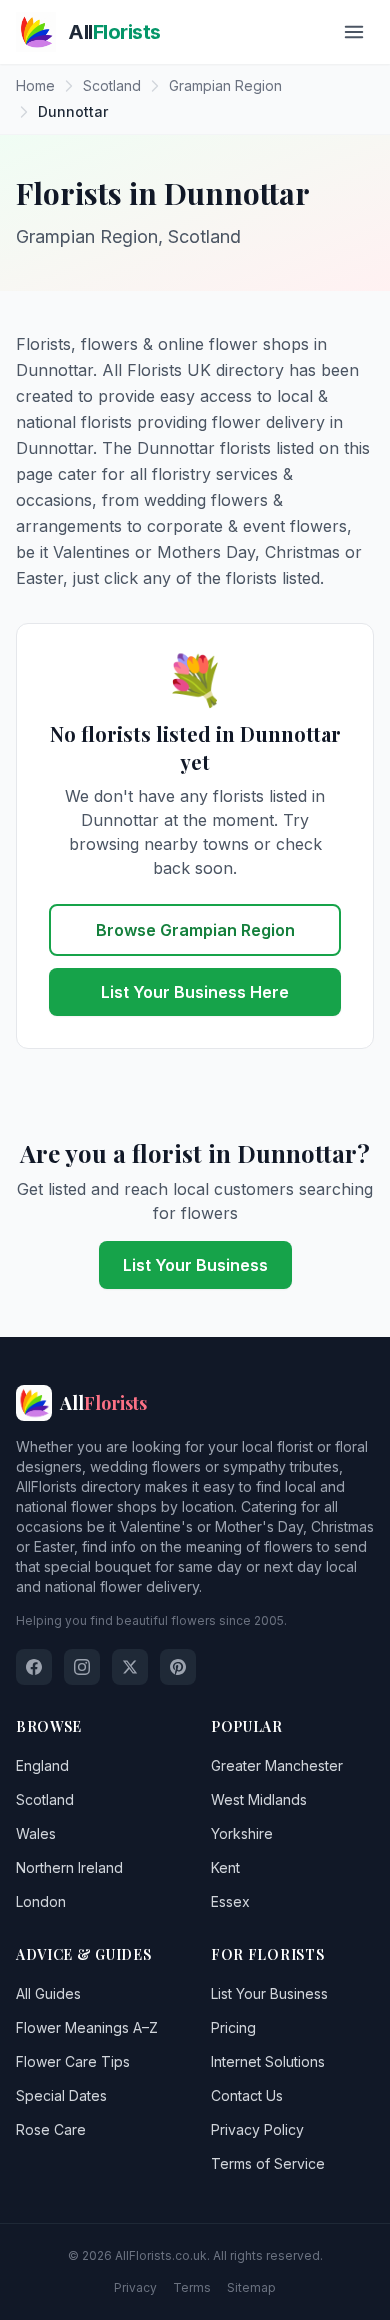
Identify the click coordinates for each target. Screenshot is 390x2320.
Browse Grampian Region (195, 930)
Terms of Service (268, 2163)
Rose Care (51, 2129)
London (41, 1901)
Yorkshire (242, 1833)
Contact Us (247, 2095)
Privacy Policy (257, 2129)
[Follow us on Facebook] (34, 1667)
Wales (36, 1833)
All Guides (48, 1993)
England (42, 1765)
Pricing (233, 2027)
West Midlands (259, 1799)
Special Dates (61, 2095)
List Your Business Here (195, 992)
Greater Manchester (277, 1765)
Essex (230, 1901)
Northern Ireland (69, 1867)
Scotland (45, 1799)
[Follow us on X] (130, 1667)
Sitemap (251, 2287)
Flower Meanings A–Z (87, 2027)
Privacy (135, 2287)
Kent (225, 1867)
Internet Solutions (268, 2061)
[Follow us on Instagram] (82, 1667)
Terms (192, 2287)
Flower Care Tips (73, 2061)
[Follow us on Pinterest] (178, 1667)
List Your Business (195, 1265)
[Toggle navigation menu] (354, 32)
